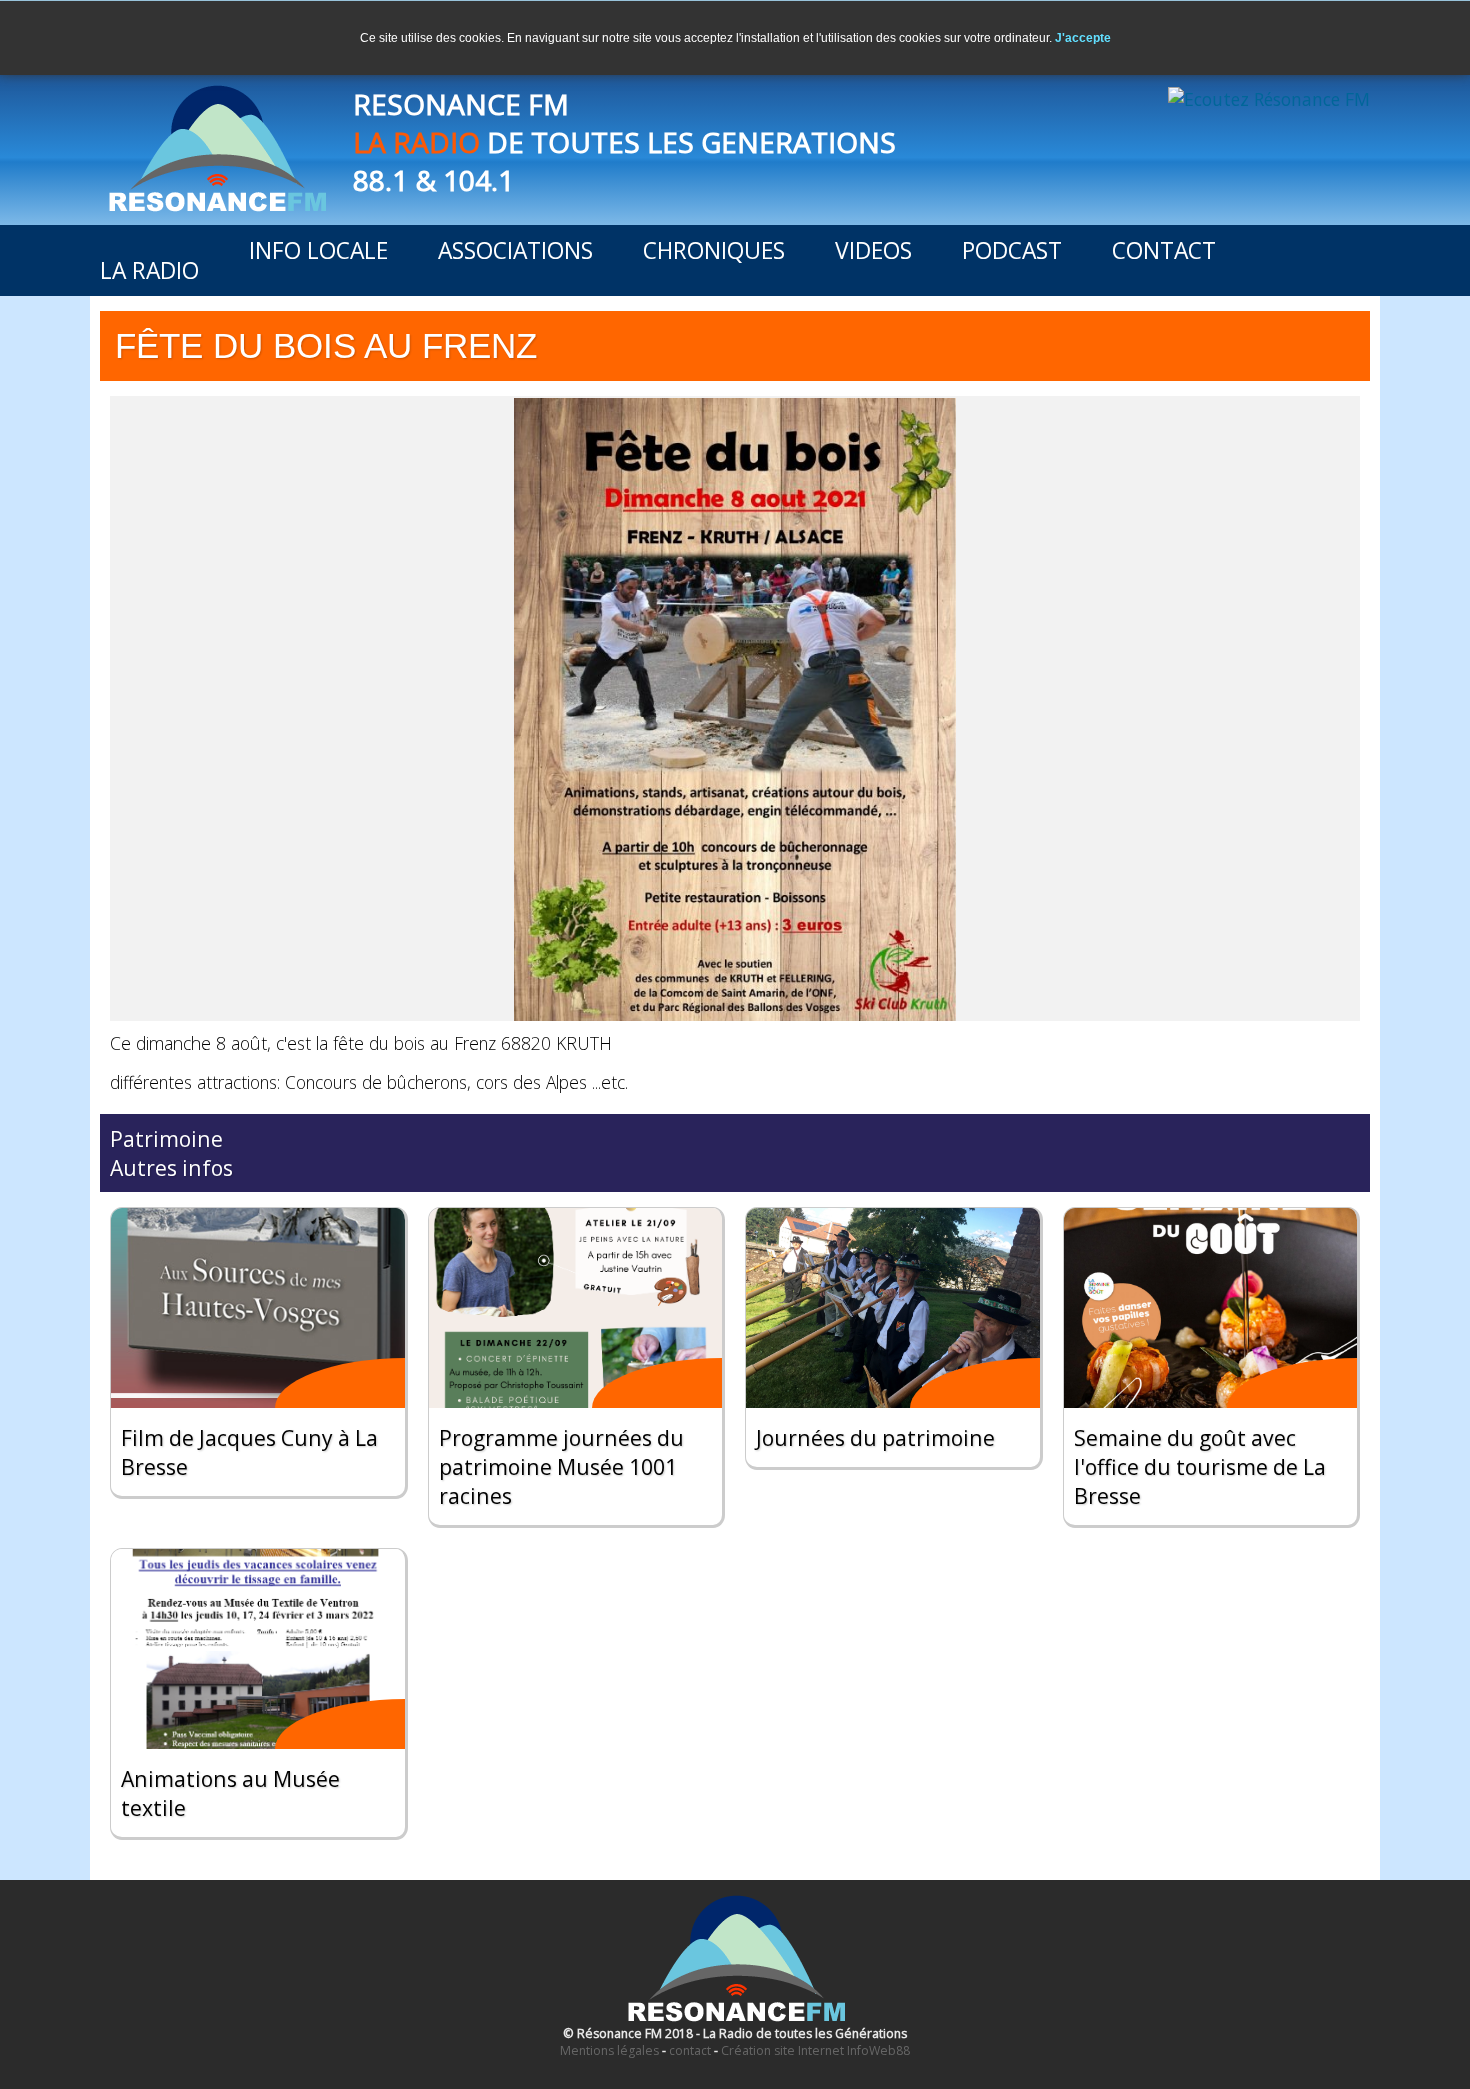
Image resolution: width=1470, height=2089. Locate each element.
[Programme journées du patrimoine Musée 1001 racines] (576, 1308)
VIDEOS (873, 250)
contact (690, 2050)
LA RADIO (149, 270)
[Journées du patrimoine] (893, 1308)
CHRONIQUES (714, 250)
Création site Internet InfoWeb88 (815, 2050)
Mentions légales (609, 2050)
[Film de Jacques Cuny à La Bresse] (258, 1308)
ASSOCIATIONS (515, 250)
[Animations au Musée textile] (258, 1649)
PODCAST (1012, 250)
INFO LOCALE (318, 250)
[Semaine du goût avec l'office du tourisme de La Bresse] (1211, 1308)
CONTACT (1164, 250)
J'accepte (1083, 38)
